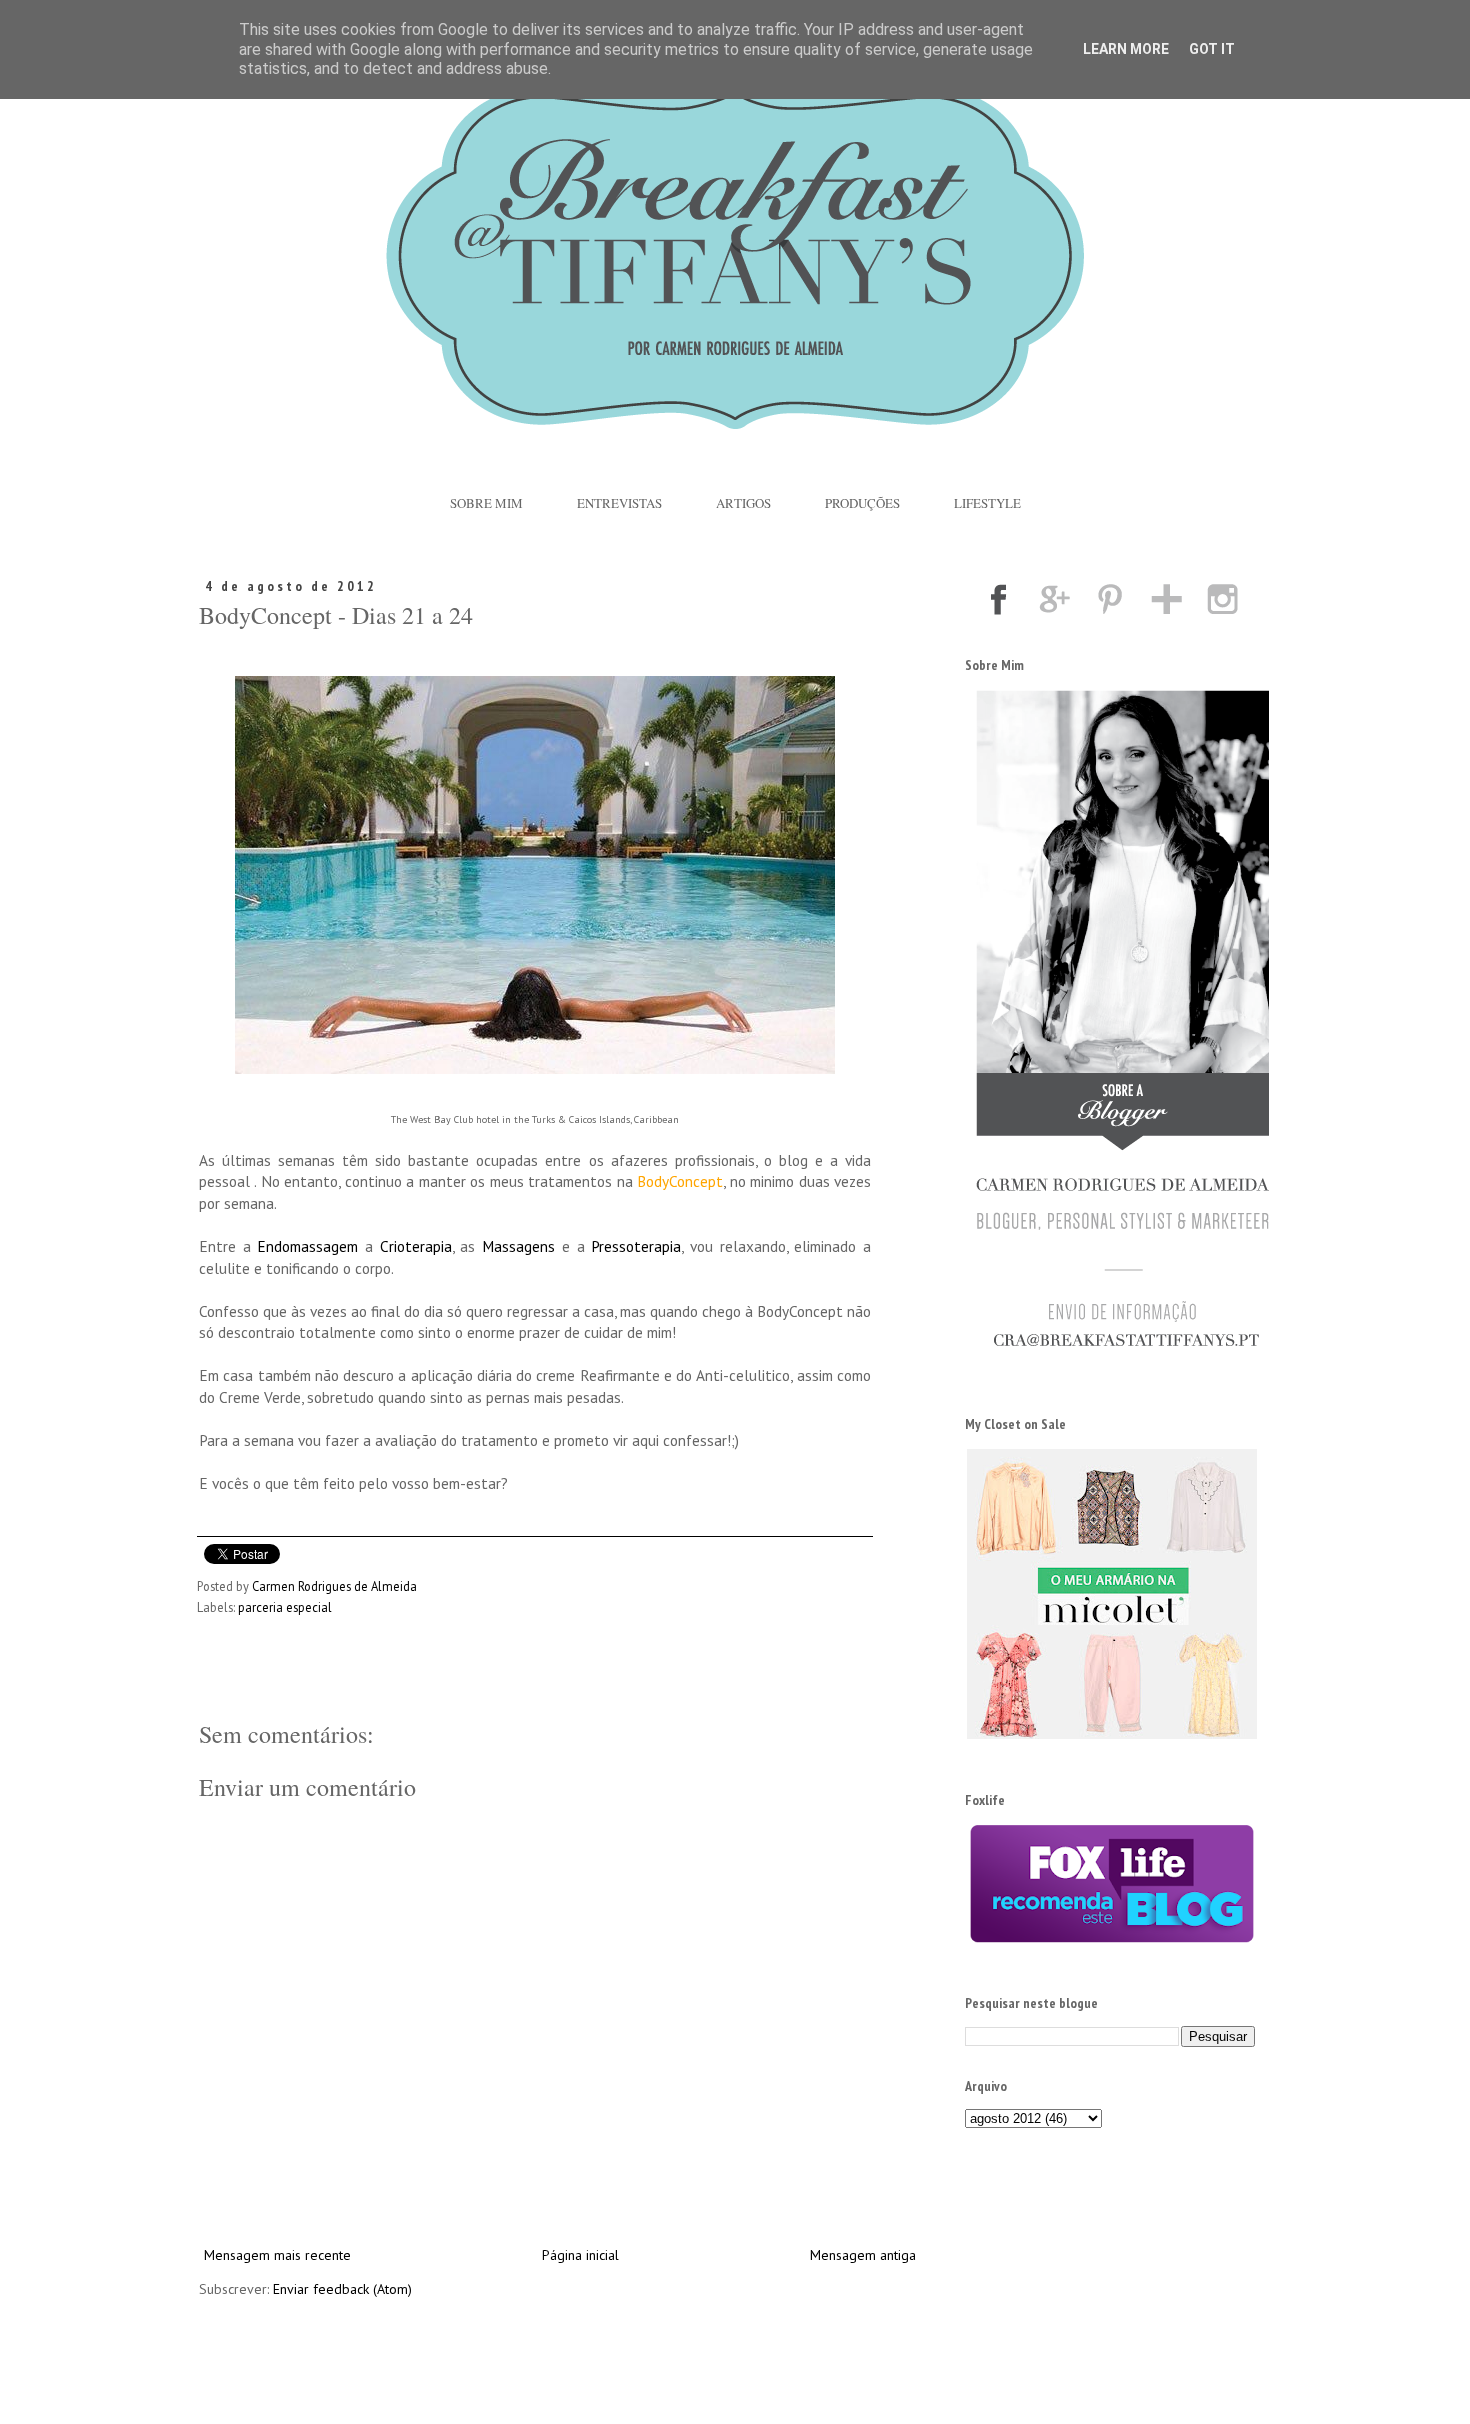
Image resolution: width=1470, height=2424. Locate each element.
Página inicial (580, 2255)
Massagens (518, 1246)
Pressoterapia (636, 1246)
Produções (862, 503)
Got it (1212, 49)
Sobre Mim (486, 503)
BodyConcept (680, 1181)
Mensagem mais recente (277, 2255)
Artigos (743, 503)
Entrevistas (619, 503)
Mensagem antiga (863, 2255)
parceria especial (285, 1607)
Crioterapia (416, 1246)
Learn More (1126, 49)
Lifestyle (987, 503)
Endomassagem (307, 1246)
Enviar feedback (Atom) (342, 2289)
